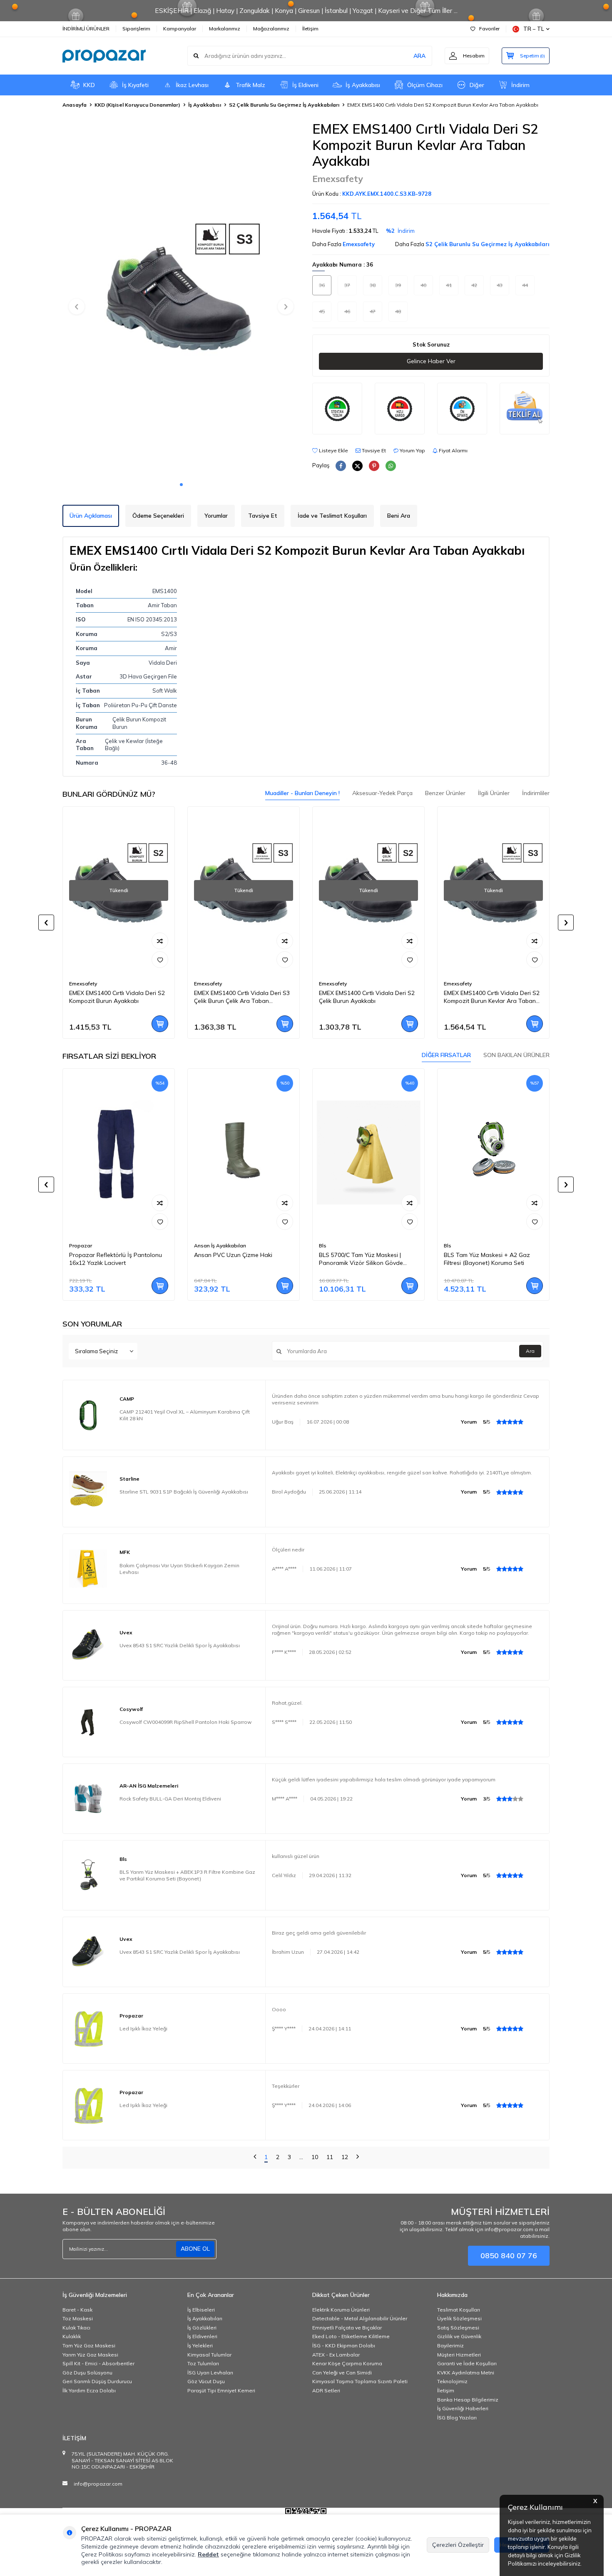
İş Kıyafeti (135, 85)
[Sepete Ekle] (160, 1024)
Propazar (81, 1246)
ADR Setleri (326, 2390)
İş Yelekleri (200, 2345)
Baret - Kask (77, 2310)
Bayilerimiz (450, 2345)
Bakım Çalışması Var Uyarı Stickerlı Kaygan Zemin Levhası (179, 1569)
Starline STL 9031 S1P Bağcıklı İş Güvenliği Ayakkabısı (184, 1492)
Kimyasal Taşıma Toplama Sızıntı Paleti (360, 2381)
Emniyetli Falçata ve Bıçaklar (347, 2328)
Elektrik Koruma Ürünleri (341, 2310)
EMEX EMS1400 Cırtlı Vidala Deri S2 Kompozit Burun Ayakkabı (117, 997)
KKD (89, 85)
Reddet (208, 2554)
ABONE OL (195, 2249)
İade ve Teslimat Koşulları (332, 516)
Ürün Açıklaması (91, 516)
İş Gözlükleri (202, 2328)
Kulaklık (72, 2336)
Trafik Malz (250, 85)
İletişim (310, 29)
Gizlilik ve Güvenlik (459, 2336)
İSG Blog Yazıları (457, 2418)
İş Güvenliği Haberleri (463, 2408)
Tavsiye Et (373, 450)
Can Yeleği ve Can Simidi (342, 2373)
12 (345, 2157)
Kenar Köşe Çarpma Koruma (347, 2363)
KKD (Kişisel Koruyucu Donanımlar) (137, 105)
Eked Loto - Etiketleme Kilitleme (351, 2336)
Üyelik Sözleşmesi (459, 2318)
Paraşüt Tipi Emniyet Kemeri (221, 2390)
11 (330, 2157)
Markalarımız (225, 29)
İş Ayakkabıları (205, 2318)
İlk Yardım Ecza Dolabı (89, 2390)
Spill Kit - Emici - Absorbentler (98, 2363)
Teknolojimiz (452, 2381)
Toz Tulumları (203, 2363)
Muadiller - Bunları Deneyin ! (302, 793)
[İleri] (358, 2158)
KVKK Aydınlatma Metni (466, 2373)
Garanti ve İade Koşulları (467, 2363)
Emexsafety (337, 179)
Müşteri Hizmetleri (459, 2355)
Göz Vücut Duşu (206, 2381)
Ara (530, 1351)
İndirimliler (536, 793)
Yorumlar (216, 516)
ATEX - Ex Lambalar (336, 2355)
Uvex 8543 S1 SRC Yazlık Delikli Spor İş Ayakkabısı (180, 1645)
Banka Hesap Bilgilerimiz (468, 2400)
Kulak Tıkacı (76, 2328)
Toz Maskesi (78, 2318)
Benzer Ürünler (445, 793)
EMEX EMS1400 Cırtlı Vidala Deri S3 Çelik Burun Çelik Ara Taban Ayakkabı (242, 997)
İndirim (520, 85)
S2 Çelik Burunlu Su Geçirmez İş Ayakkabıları (284, 105)
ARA (419, 56)
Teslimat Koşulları (459, 2310)
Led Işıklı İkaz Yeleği (143, 2029)
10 (315, 2157)
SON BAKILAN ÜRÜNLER (516, 1055)
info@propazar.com (98, 2484)
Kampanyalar (180, 29)
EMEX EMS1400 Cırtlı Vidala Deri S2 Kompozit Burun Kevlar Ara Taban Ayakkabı (492, 997)
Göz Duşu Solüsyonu (87, 2373)
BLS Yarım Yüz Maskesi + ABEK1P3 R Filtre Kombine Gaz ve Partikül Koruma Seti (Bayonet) (187, 1875)
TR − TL (534, 29)
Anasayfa (75, 105)
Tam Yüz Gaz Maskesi (89, 2345)
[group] (181, 299)
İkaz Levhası (192, 85)
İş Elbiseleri (201, 2310)
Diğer (477, 85)
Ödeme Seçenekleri (158, 516)
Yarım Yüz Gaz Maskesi (90, 2355)
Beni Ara (399, 516)
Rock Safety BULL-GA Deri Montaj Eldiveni (170, 1799)
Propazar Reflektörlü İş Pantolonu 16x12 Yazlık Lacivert (116, 1259)
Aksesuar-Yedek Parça (382, 793)
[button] (181, 485)
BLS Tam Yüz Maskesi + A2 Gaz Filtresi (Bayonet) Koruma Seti (487, 1259)
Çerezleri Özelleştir (458, 2545)
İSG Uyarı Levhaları (210, 2373)
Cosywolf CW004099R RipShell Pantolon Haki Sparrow (185, 1722)
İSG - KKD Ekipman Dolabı (344, 2345)
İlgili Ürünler (494, 793)
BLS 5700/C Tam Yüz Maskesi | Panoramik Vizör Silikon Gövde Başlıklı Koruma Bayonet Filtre (361, 1259)
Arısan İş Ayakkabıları (220, 1246)
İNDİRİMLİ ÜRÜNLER (86, 29)
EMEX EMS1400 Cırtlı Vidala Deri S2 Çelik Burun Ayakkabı (367, 997)
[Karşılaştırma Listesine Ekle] (160, 941)
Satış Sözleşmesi (458, 2328)
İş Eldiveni (305, 85)
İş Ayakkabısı (363, 85)
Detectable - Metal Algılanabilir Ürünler (360, 2318)
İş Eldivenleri (202, 2336)
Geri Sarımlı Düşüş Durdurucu (97, 2381)
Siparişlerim (136, 29)
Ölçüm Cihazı (425, 85)
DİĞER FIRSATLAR (446, 1055)
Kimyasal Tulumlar (209, 2355)
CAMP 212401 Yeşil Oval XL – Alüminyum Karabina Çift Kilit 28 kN (185, 1415)
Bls (323, 1246)
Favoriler (489, 29)
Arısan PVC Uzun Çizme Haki (233, 1255)
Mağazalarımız (271, 29)
